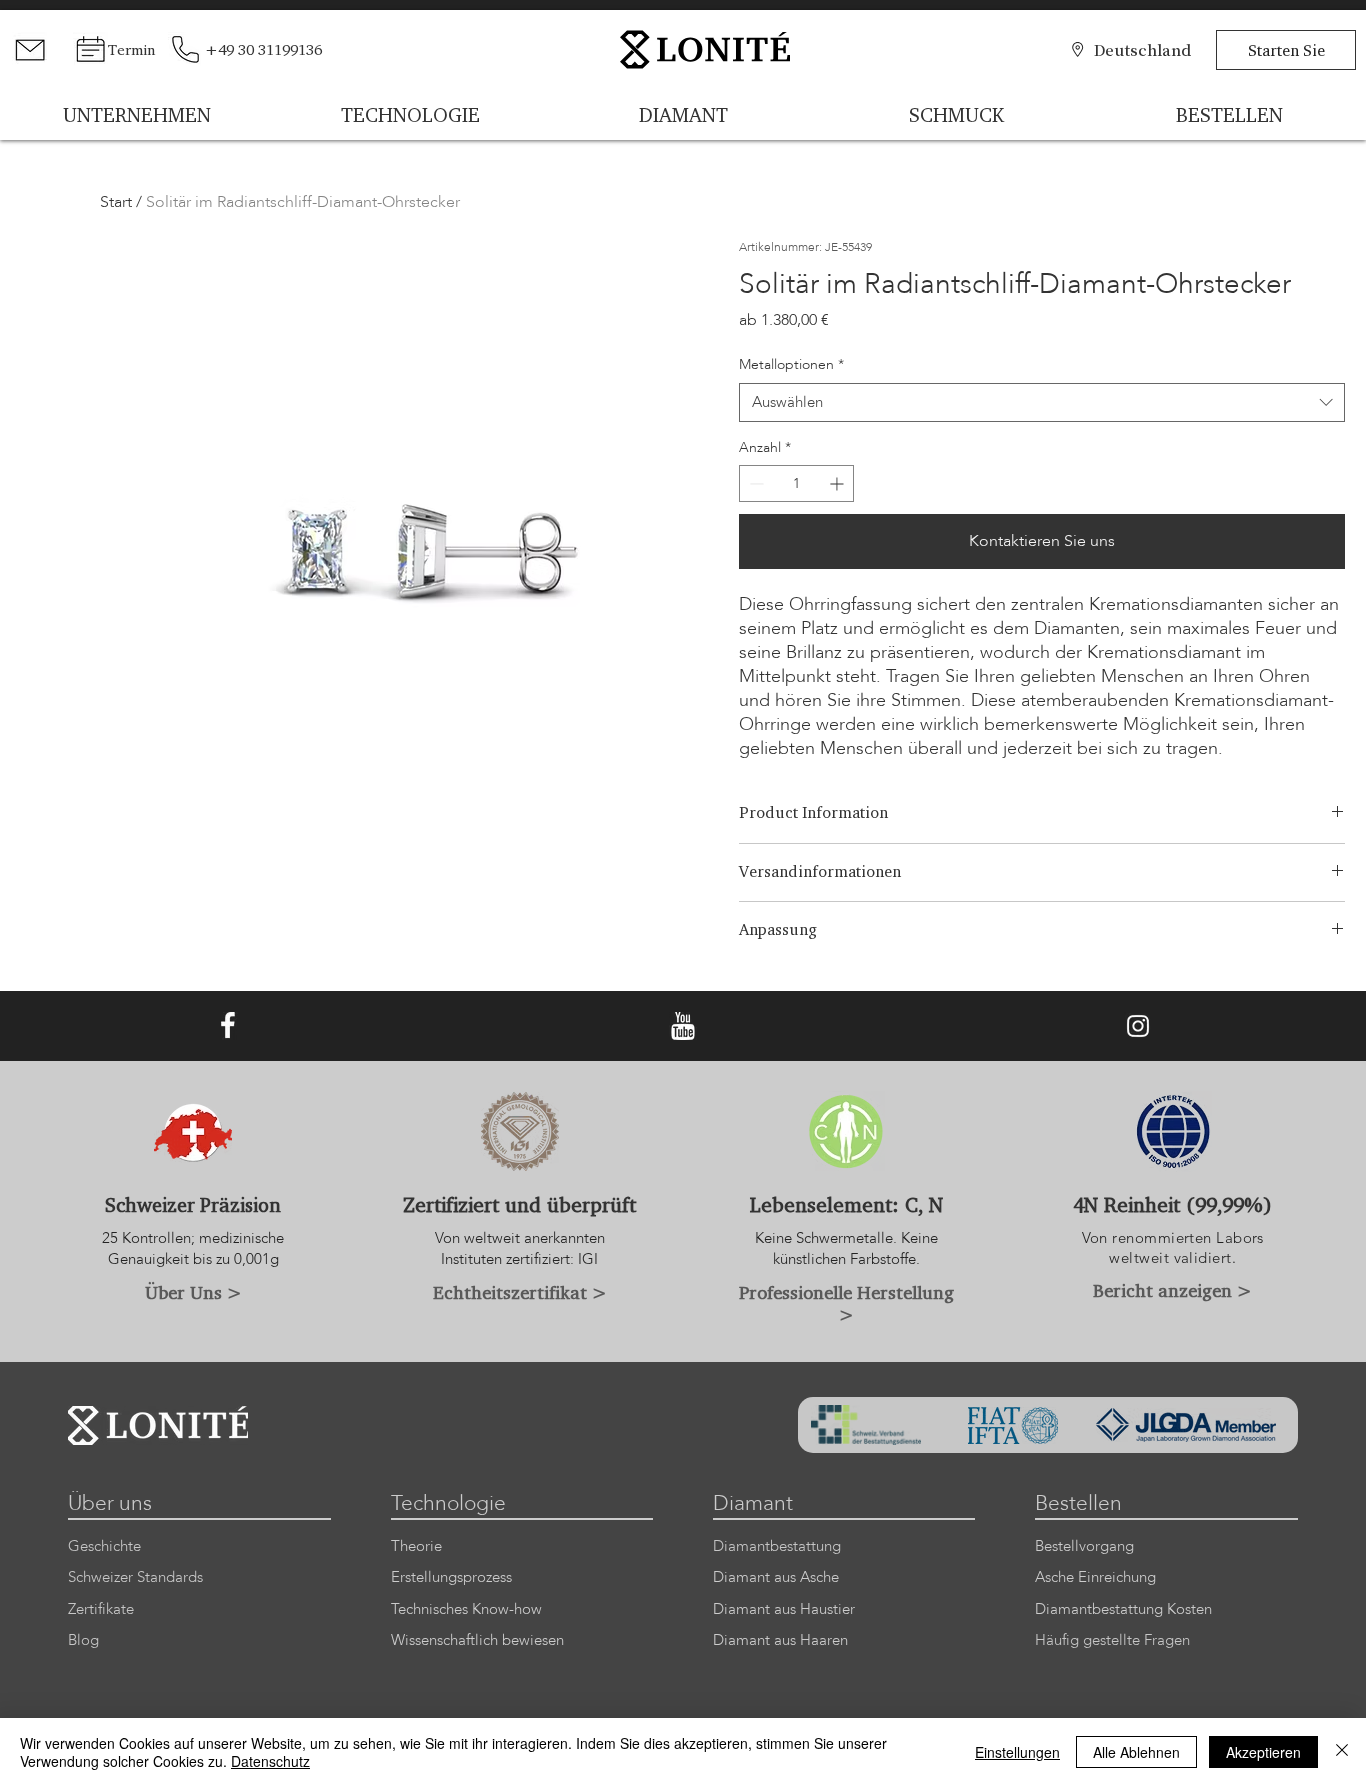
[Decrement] (754, 483)
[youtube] (683, 1026)
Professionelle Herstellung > (846, 1303)
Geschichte (104, 1546)
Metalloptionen (791, 364)
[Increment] (838, 483)
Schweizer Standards (135, 1577)
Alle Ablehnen (1136, 1752)
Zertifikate (101, 1609)
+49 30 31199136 (263, 49)
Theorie (416, 1546)
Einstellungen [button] (1017, 1752)
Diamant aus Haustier (784, 1609)
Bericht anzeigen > (1172, 1290)
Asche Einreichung (1095, 1577)
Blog (83, 1640)
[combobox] (1042, 402)
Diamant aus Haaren (780, 1640)
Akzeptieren (1263, 1752)
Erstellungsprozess (451, 1577)
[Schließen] (1342, 1752)
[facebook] (228, 1026)
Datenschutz (270, 1761)
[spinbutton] (796, 483)
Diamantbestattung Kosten (1123, 1609)
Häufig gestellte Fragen (1112, 1640)
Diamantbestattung (777, 1546)
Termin (131, 49)
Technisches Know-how (466, 1609)
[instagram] (1138, 1026)
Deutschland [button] (1142, 49)
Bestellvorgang (1084, 1546)
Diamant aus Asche (776, 1577)
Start (116, 202)
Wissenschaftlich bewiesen (477, 1640)
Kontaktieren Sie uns (1042, 541)
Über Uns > (193, 1292)
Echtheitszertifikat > (520, 1292)
